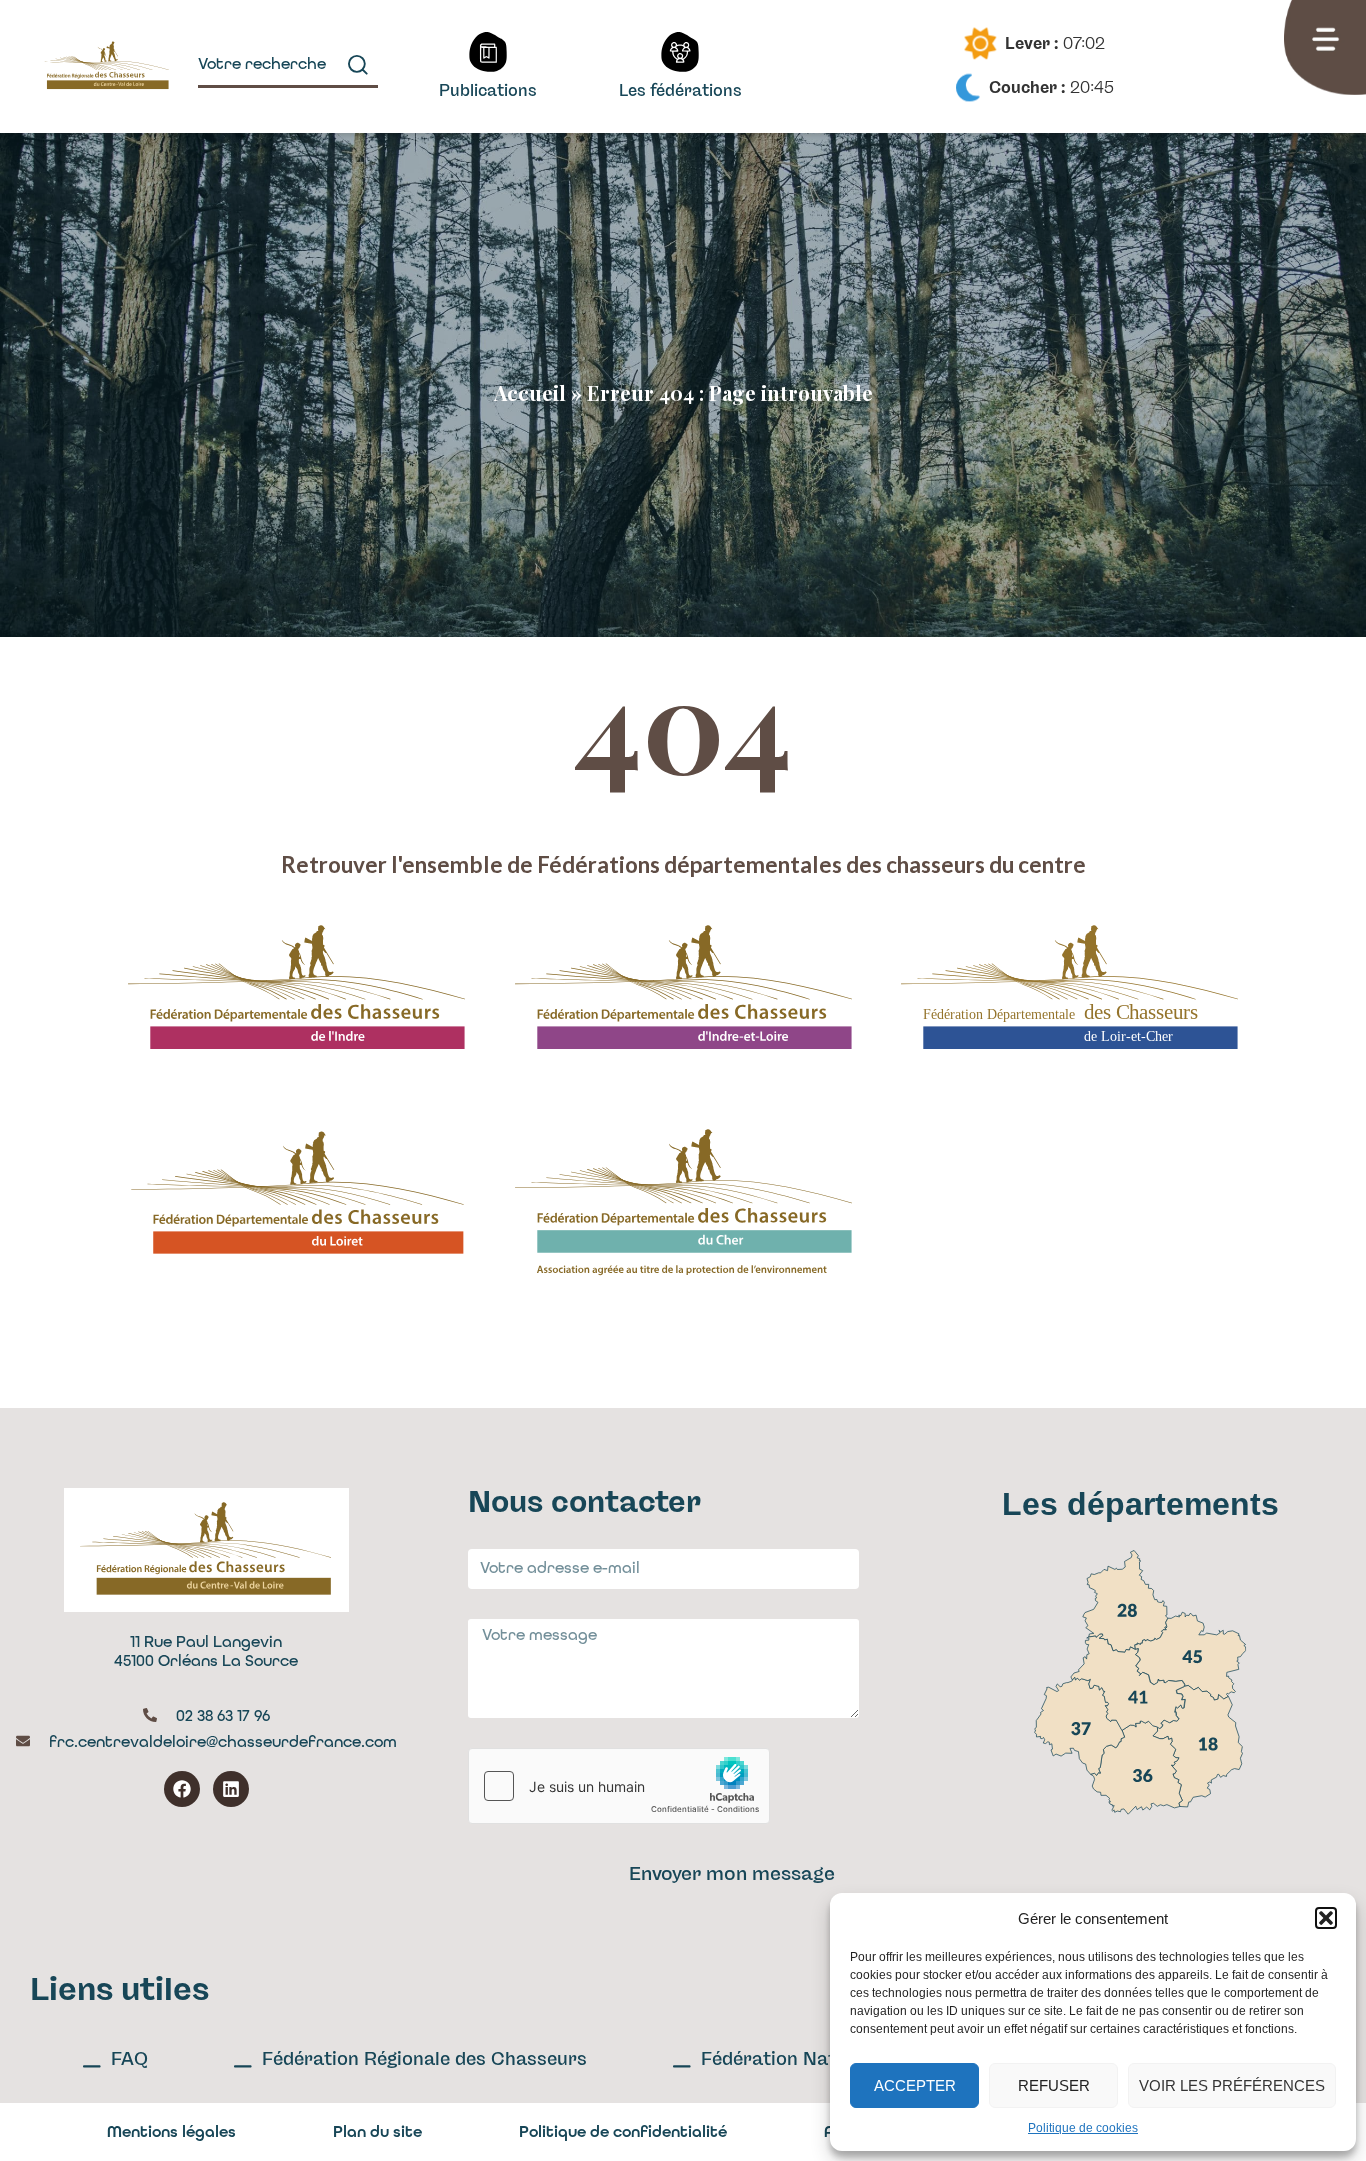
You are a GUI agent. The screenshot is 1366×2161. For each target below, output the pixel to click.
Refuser (1054, 2085)
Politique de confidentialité (623, 2131)
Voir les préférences (1232, 2085)
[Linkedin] (231, 1789)
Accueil (530, 392)
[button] (1326, 1918)
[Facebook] (182, 1789)
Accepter (915, 2085)
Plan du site (377, 2131)
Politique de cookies (1083, 2128)
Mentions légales (171, 2131)
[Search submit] (358, 65)
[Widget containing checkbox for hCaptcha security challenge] (619, 1786)
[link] (1124, 1602)
